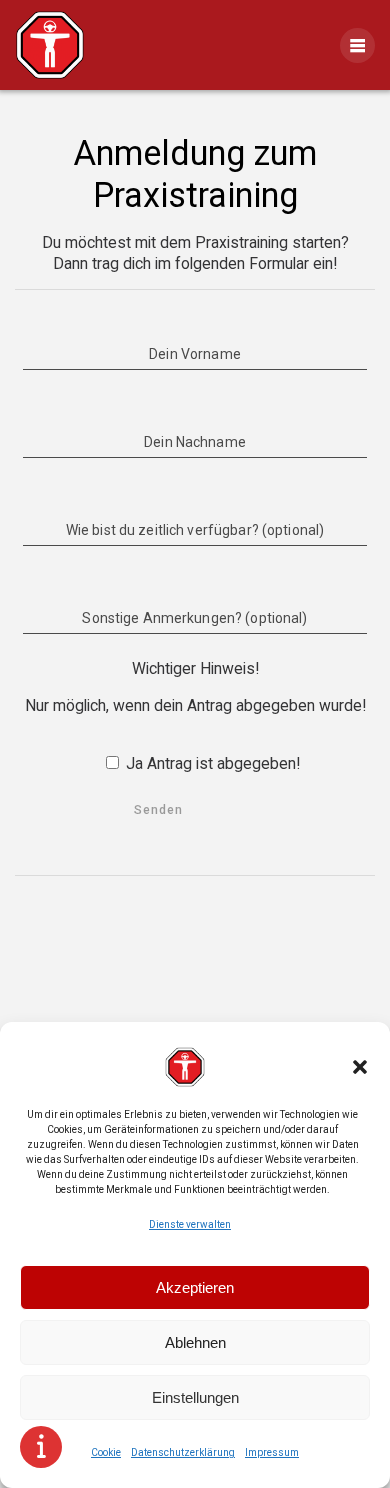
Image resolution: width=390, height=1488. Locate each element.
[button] (360, 1067)
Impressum (272, 1452)
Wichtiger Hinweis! (195, 668)
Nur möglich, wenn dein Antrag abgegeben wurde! (195, 705)
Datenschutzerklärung (183, 1452)
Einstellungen (195, 1397)
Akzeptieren (195, 1287)
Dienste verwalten (190, 1224)
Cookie (106, 1452)
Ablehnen (195, 1342)
